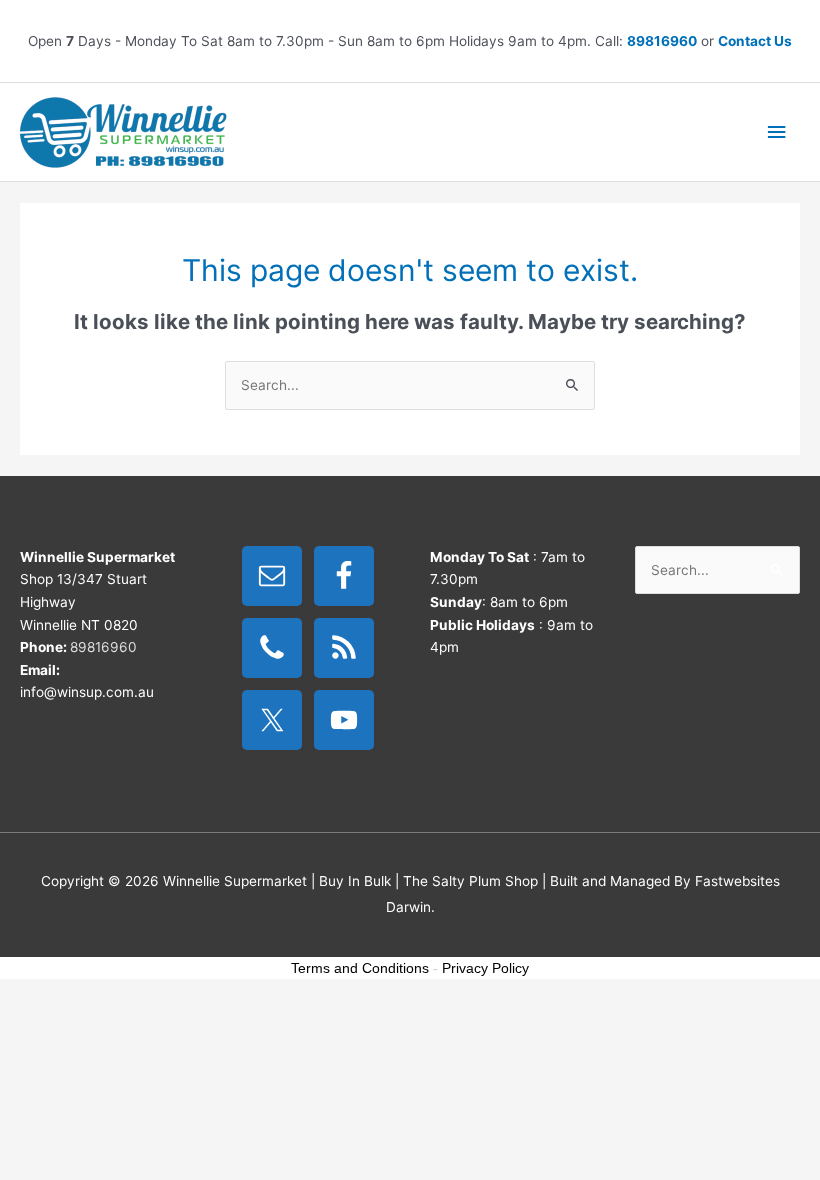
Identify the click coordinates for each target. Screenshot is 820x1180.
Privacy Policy (485, 968)
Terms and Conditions (360, 968)
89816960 (662, 41)
